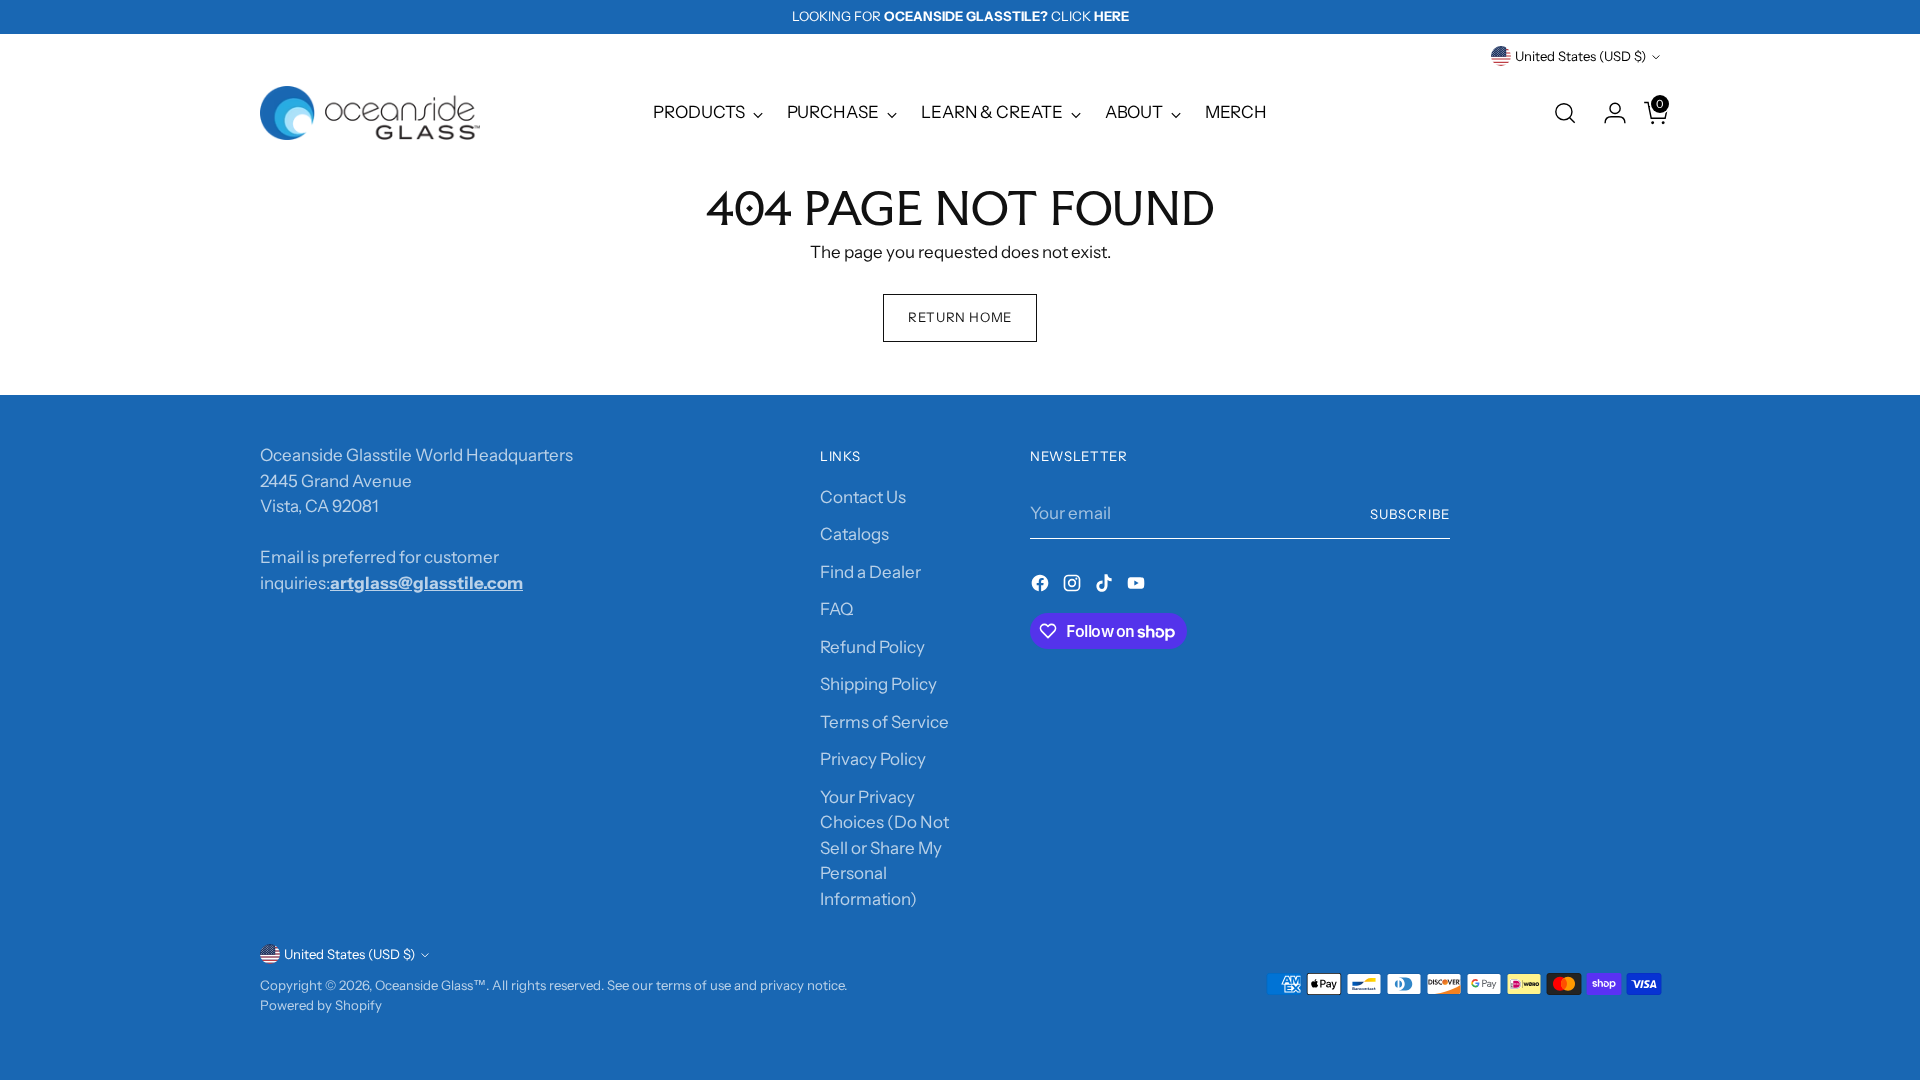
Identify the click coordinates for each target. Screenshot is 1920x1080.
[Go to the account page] (1607, 113)
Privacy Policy (873, 759)
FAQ (836, 609)
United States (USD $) (1580, 56)
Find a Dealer (870, 572)
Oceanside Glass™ (430, 985)
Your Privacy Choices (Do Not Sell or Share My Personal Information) (884, 848)
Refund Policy (872, 647)
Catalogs (854, 534)
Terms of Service (884, 722)
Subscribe (1410, 514)
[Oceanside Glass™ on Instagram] (1074, 587)
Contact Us (863, 497)
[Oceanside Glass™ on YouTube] (1138, 587)
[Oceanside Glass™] (370, 113)
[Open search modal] (1565, 113)
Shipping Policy (878, 684)
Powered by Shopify (321, 1005)
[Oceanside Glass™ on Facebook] (1042, 587)
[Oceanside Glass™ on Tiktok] (1106, 587)
